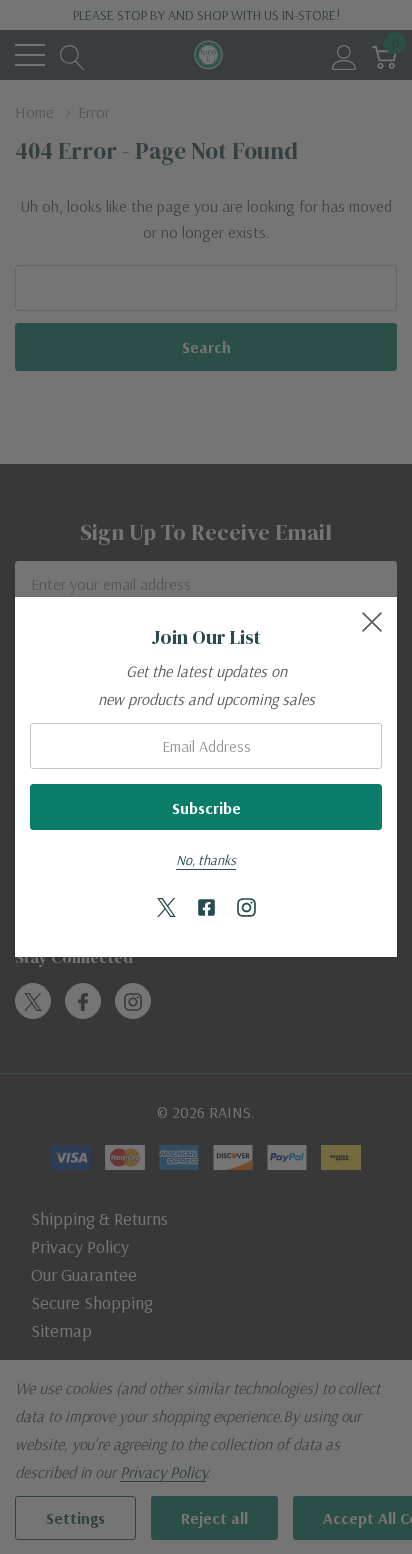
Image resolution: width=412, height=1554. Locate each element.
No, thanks (206, 860)
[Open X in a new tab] (166, 908)
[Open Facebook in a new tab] (206, 908)
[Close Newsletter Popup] (372, 622)
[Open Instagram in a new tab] (246, 908)
